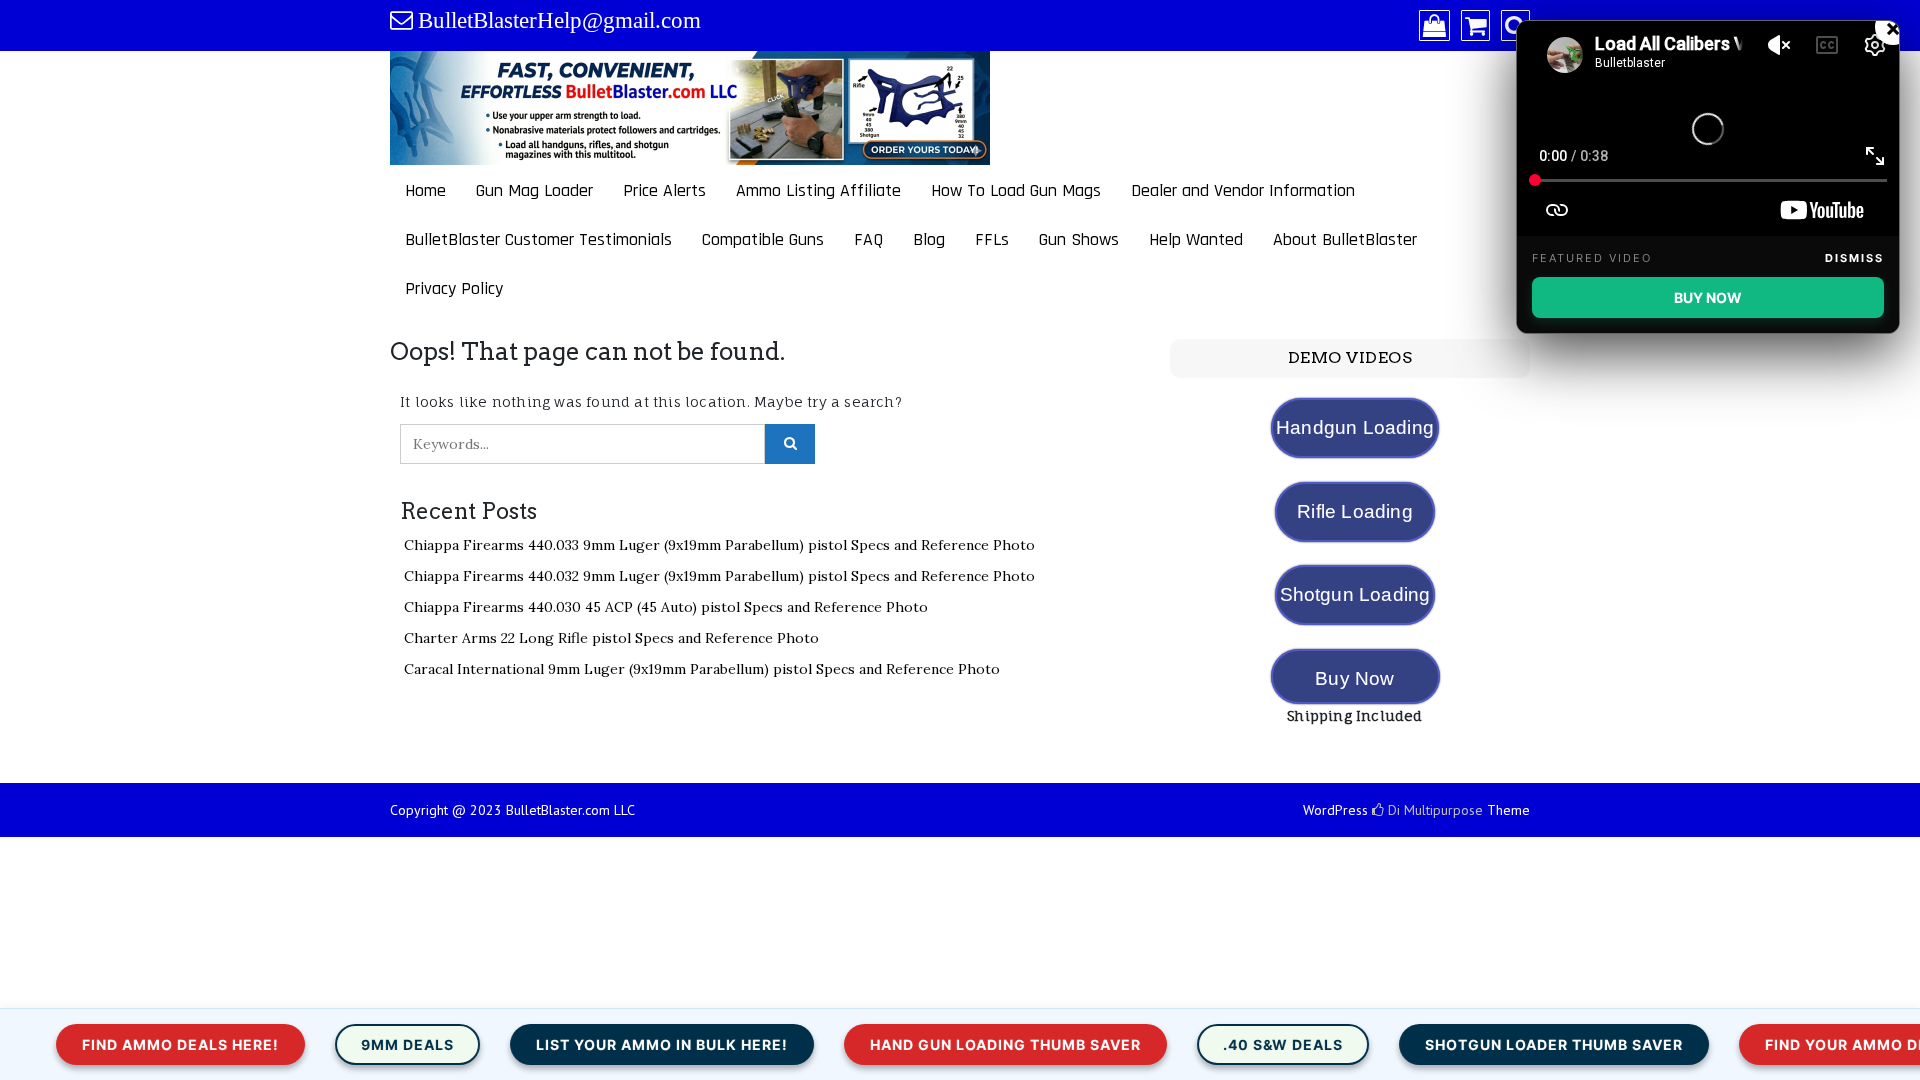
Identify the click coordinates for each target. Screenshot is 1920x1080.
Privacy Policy (454, 288)
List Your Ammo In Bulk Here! (590, 1044)
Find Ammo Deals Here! (108, 1044)
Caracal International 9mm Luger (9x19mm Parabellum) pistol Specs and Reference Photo (702, 669)
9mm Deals (335, 1044)
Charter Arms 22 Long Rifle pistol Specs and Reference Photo (611, 638)
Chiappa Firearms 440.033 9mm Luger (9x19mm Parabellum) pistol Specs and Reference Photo (719, 545)
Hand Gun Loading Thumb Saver (933, 1044)
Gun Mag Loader (534, 190)
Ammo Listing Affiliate (818, 190)
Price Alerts (664, 190)
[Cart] (1475, 26)
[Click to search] (790, 444)
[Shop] (1434, 26)
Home (425, 190)
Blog (929, 239)
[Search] (1515, 26)
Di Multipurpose (1433, 810)
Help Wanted (1196, 239)
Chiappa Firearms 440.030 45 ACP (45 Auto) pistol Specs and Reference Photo (666, 607)
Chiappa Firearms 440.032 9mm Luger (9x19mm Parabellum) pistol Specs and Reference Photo (719, 576)
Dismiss (1854, 258)
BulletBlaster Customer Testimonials (538, 239)
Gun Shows (1079, 239)
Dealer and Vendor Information (1243, 190)
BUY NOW (1708, 297)
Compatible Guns (763, 239)
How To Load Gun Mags (1016, 190)
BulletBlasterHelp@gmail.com (559, 20)
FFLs (992, 239)
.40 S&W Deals (1211, 1044)
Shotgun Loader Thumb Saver (1482, 1044)
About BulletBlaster (1345, 239)
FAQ (868, 239)
